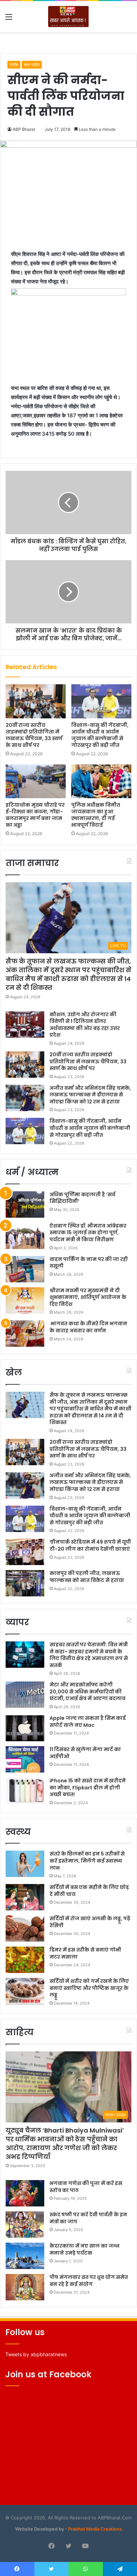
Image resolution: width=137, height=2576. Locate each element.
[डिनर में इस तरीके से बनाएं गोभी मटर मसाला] (25, 1960)
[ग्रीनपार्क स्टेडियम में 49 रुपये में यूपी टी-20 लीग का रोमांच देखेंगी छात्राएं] (25, 1552)
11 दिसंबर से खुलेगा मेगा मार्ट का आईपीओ (85, 1753)
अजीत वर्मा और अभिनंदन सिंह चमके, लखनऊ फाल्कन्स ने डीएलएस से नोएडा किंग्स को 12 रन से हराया (90, 1095)
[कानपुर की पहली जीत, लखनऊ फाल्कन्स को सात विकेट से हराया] (25, 1583)
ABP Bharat (24, 129)
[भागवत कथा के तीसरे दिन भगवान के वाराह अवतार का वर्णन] (25, 1334)
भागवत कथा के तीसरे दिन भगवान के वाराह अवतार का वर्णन (88, 1327)
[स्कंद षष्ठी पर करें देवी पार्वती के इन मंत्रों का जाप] (25, 2225)
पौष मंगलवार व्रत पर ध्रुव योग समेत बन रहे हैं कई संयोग (89, 2281)
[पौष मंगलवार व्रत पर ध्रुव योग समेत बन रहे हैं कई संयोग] (25, 2287)
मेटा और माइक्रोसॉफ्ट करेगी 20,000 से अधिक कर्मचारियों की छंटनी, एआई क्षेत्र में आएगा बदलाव (87, 1691)
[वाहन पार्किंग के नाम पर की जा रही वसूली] (25, 1269)
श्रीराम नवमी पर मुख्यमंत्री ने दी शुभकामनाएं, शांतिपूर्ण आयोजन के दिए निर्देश (88, 1297)
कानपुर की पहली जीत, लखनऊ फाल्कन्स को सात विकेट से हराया (87, 1577)
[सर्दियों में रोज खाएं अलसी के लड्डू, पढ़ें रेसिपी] (25, 1928)
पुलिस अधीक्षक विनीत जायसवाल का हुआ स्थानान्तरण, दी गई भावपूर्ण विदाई (96, 815)
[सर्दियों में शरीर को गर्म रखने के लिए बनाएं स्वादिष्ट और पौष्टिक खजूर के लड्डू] (25, 1991)
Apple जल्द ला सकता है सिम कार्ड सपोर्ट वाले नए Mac (88, 1722)
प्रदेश (14, 65)
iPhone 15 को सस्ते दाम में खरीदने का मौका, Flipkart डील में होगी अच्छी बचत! (88, 1787)
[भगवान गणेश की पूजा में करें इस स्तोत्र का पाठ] (25, 2193)
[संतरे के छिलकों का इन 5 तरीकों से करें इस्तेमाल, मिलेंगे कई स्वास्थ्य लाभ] (25, 1864)
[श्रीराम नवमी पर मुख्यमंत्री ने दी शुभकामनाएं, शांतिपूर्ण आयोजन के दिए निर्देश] (25, 1300)
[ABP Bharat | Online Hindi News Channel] (68, 17)
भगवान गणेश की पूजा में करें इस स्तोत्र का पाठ (86, 2187)
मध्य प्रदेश (32, 65)
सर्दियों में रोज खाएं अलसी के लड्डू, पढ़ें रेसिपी (90, 1922)
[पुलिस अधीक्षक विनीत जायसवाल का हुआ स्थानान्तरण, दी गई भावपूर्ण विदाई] (101, 781)
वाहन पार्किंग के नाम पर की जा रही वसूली (89, 1263)
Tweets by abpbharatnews (36, 2354)
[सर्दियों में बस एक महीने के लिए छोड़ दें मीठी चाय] (25, 1897)
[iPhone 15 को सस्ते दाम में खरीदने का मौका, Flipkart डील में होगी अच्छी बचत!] (25, 1791)
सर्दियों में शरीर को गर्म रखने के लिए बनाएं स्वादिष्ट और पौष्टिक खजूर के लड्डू (89, 1988)
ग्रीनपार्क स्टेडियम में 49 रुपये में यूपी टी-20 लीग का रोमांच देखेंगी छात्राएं (90, 1545)
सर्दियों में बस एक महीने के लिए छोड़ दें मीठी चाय (89, 1891)
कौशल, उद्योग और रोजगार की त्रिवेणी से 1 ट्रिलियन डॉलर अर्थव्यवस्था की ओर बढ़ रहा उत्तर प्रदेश (85, 1025)
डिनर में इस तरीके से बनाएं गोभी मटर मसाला (85, 1953)
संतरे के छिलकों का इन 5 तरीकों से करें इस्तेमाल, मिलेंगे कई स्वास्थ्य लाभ (87, 1861)
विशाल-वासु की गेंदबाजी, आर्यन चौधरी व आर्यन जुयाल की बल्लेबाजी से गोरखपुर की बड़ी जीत (100, 735)
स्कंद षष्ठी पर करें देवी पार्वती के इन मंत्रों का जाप (88, 2218)
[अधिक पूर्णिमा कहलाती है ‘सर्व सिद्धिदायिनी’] (25, 1204)
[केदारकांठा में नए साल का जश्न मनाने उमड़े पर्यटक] (25, 2256)
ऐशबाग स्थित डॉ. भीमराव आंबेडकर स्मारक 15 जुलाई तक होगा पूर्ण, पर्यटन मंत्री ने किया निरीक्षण (88, 1233)
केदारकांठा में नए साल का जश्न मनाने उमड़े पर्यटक (84, 2249)
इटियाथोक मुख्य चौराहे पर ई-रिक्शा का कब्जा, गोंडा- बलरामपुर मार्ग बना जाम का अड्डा (35, 815)
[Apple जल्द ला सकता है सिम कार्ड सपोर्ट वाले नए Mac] (25, 1728)
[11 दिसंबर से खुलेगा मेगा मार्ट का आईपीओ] (25, 1759)
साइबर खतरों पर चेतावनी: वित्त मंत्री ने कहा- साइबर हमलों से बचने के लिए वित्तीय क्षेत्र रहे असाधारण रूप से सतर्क (89, 1655)
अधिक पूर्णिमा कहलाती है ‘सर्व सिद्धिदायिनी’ (82, 1198)
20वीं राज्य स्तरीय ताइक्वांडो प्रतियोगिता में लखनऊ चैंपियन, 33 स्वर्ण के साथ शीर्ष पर (34, 735)
